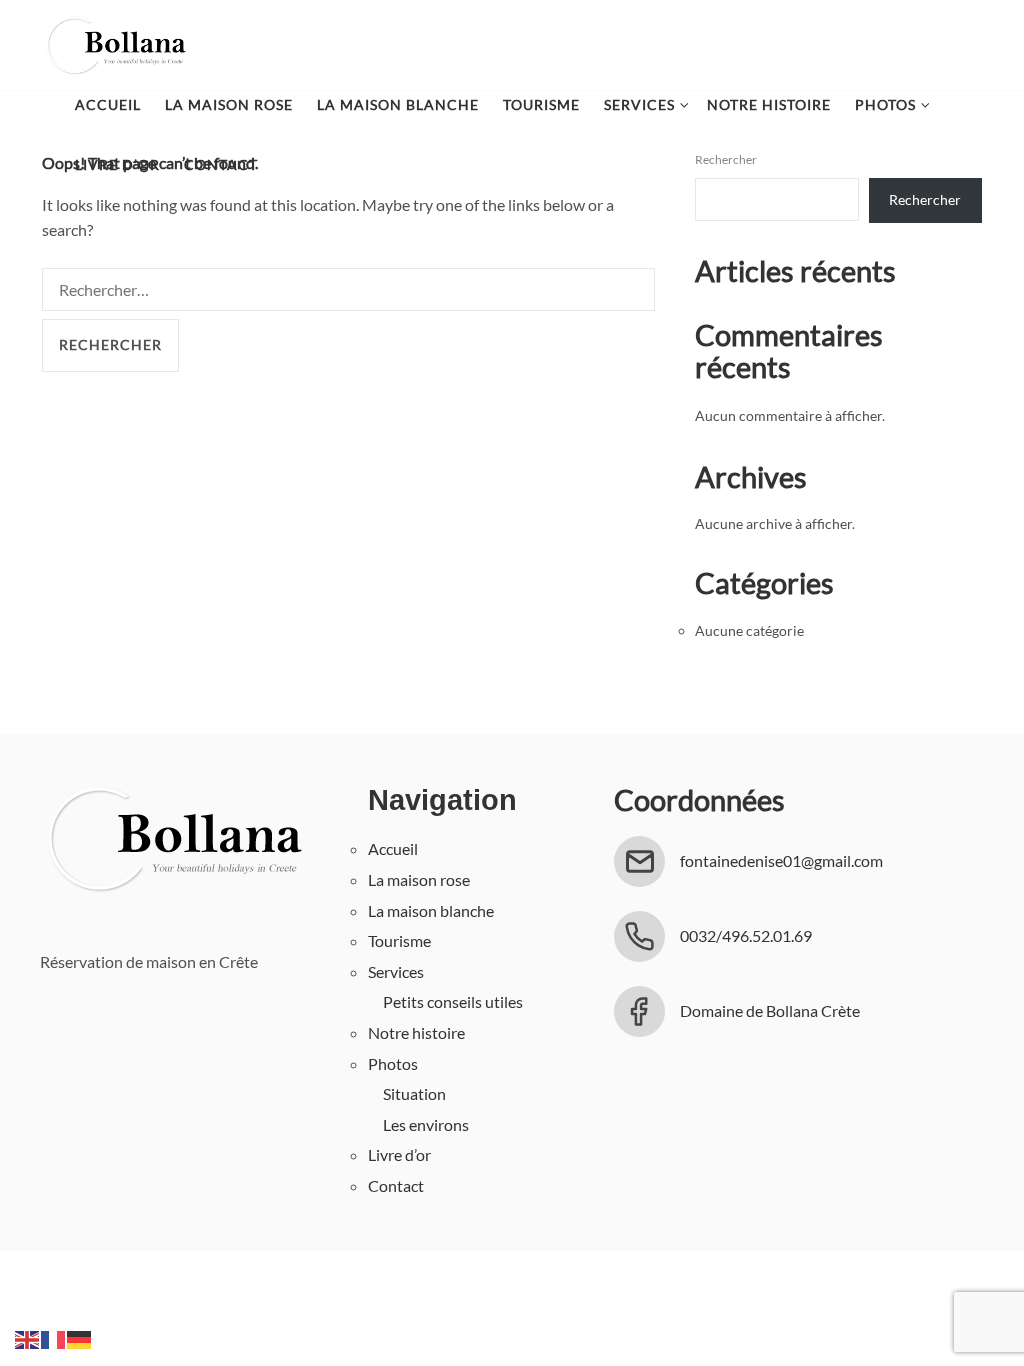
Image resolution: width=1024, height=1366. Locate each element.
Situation (414, 1093)
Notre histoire (769, 104)
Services (639, 104)
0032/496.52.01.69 (746, 935)
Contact (221, 164)
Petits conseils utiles (453, 1001)
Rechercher (925, 199)
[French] (54, 1337)
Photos (885, 104)
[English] (28, 1337)
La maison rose (229, 104)
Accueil (108, 104)
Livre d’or (117, 164)
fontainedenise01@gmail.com (781, 860)
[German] (80, 1337)
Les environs (426, 1124)
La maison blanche (398, 104)
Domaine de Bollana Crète (770, 1010)
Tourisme (541, 104)
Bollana (115, 45)
